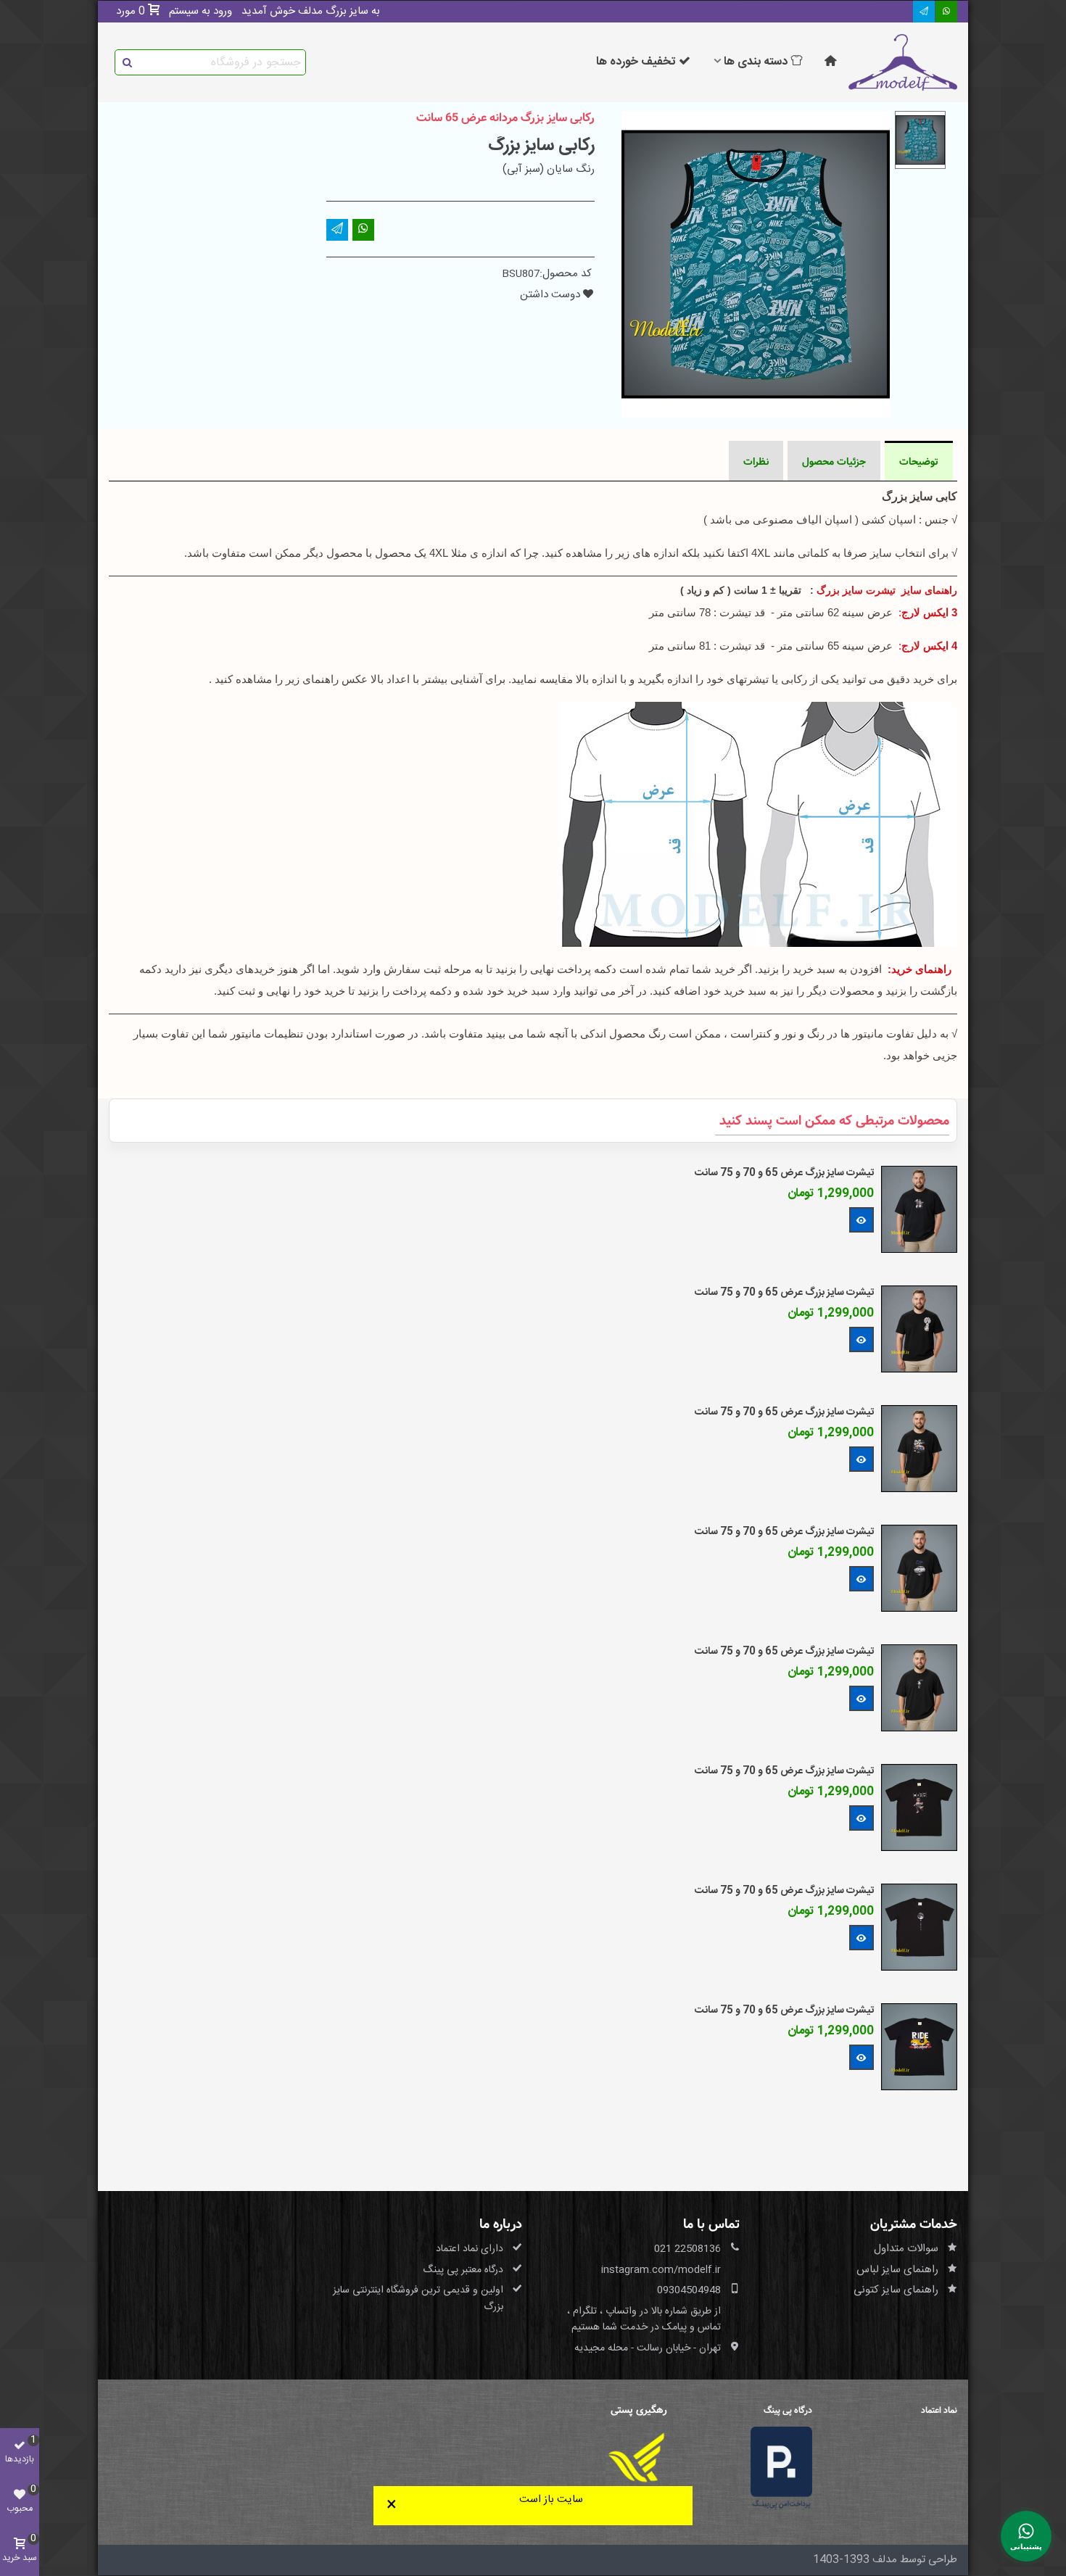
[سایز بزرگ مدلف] (903, 62)
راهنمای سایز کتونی (896, 2290)
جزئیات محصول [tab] (834, 462)
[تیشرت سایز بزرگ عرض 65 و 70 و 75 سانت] (919, 1210)
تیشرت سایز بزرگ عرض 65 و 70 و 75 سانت (784, 1173)
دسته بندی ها (756, 62)
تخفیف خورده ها (636, 62)
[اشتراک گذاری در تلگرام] (924, 12)
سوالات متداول (906, 2249)
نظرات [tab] (756, 462)
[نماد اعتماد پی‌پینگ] (781, 2468)
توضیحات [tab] (919, 462)
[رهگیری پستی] (636, 2457)
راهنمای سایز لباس (897, 2270)
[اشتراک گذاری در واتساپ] (946, 12)
